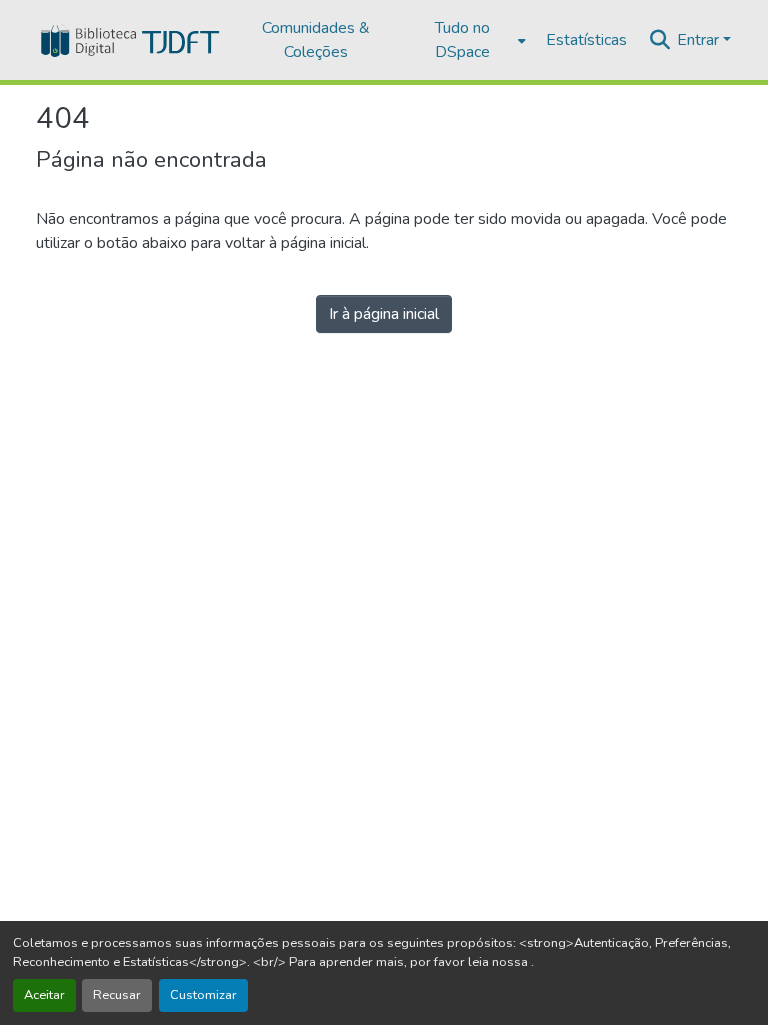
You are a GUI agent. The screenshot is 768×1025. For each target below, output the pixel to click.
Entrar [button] (700, 40)
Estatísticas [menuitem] (586, 40)
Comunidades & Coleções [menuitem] (316, 40)
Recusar (117, 995)
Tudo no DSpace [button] (462, 40)
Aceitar (44, 995)
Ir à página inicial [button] (384, 314)
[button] (128, 40)
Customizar (203, 995)
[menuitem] (468, 40)
